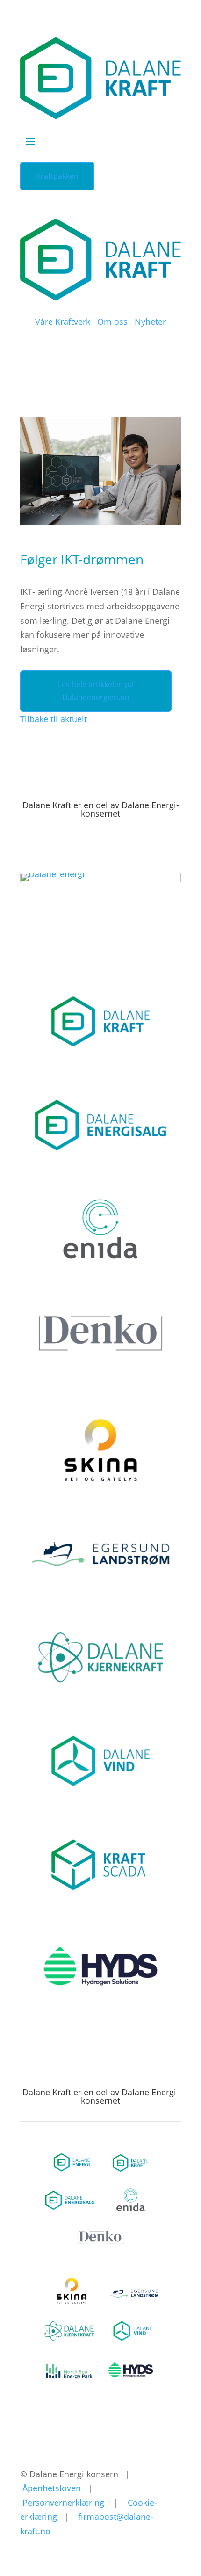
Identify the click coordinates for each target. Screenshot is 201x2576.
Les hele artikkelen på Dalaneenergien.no (96, 691)
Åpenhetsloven (52, 2488)
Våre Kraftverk (63, 322)
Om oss (112, 322)
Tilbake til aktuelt (54, 719)
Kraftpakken (57, 176)
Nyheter (150, 322)
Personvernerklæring (63, 2503)
